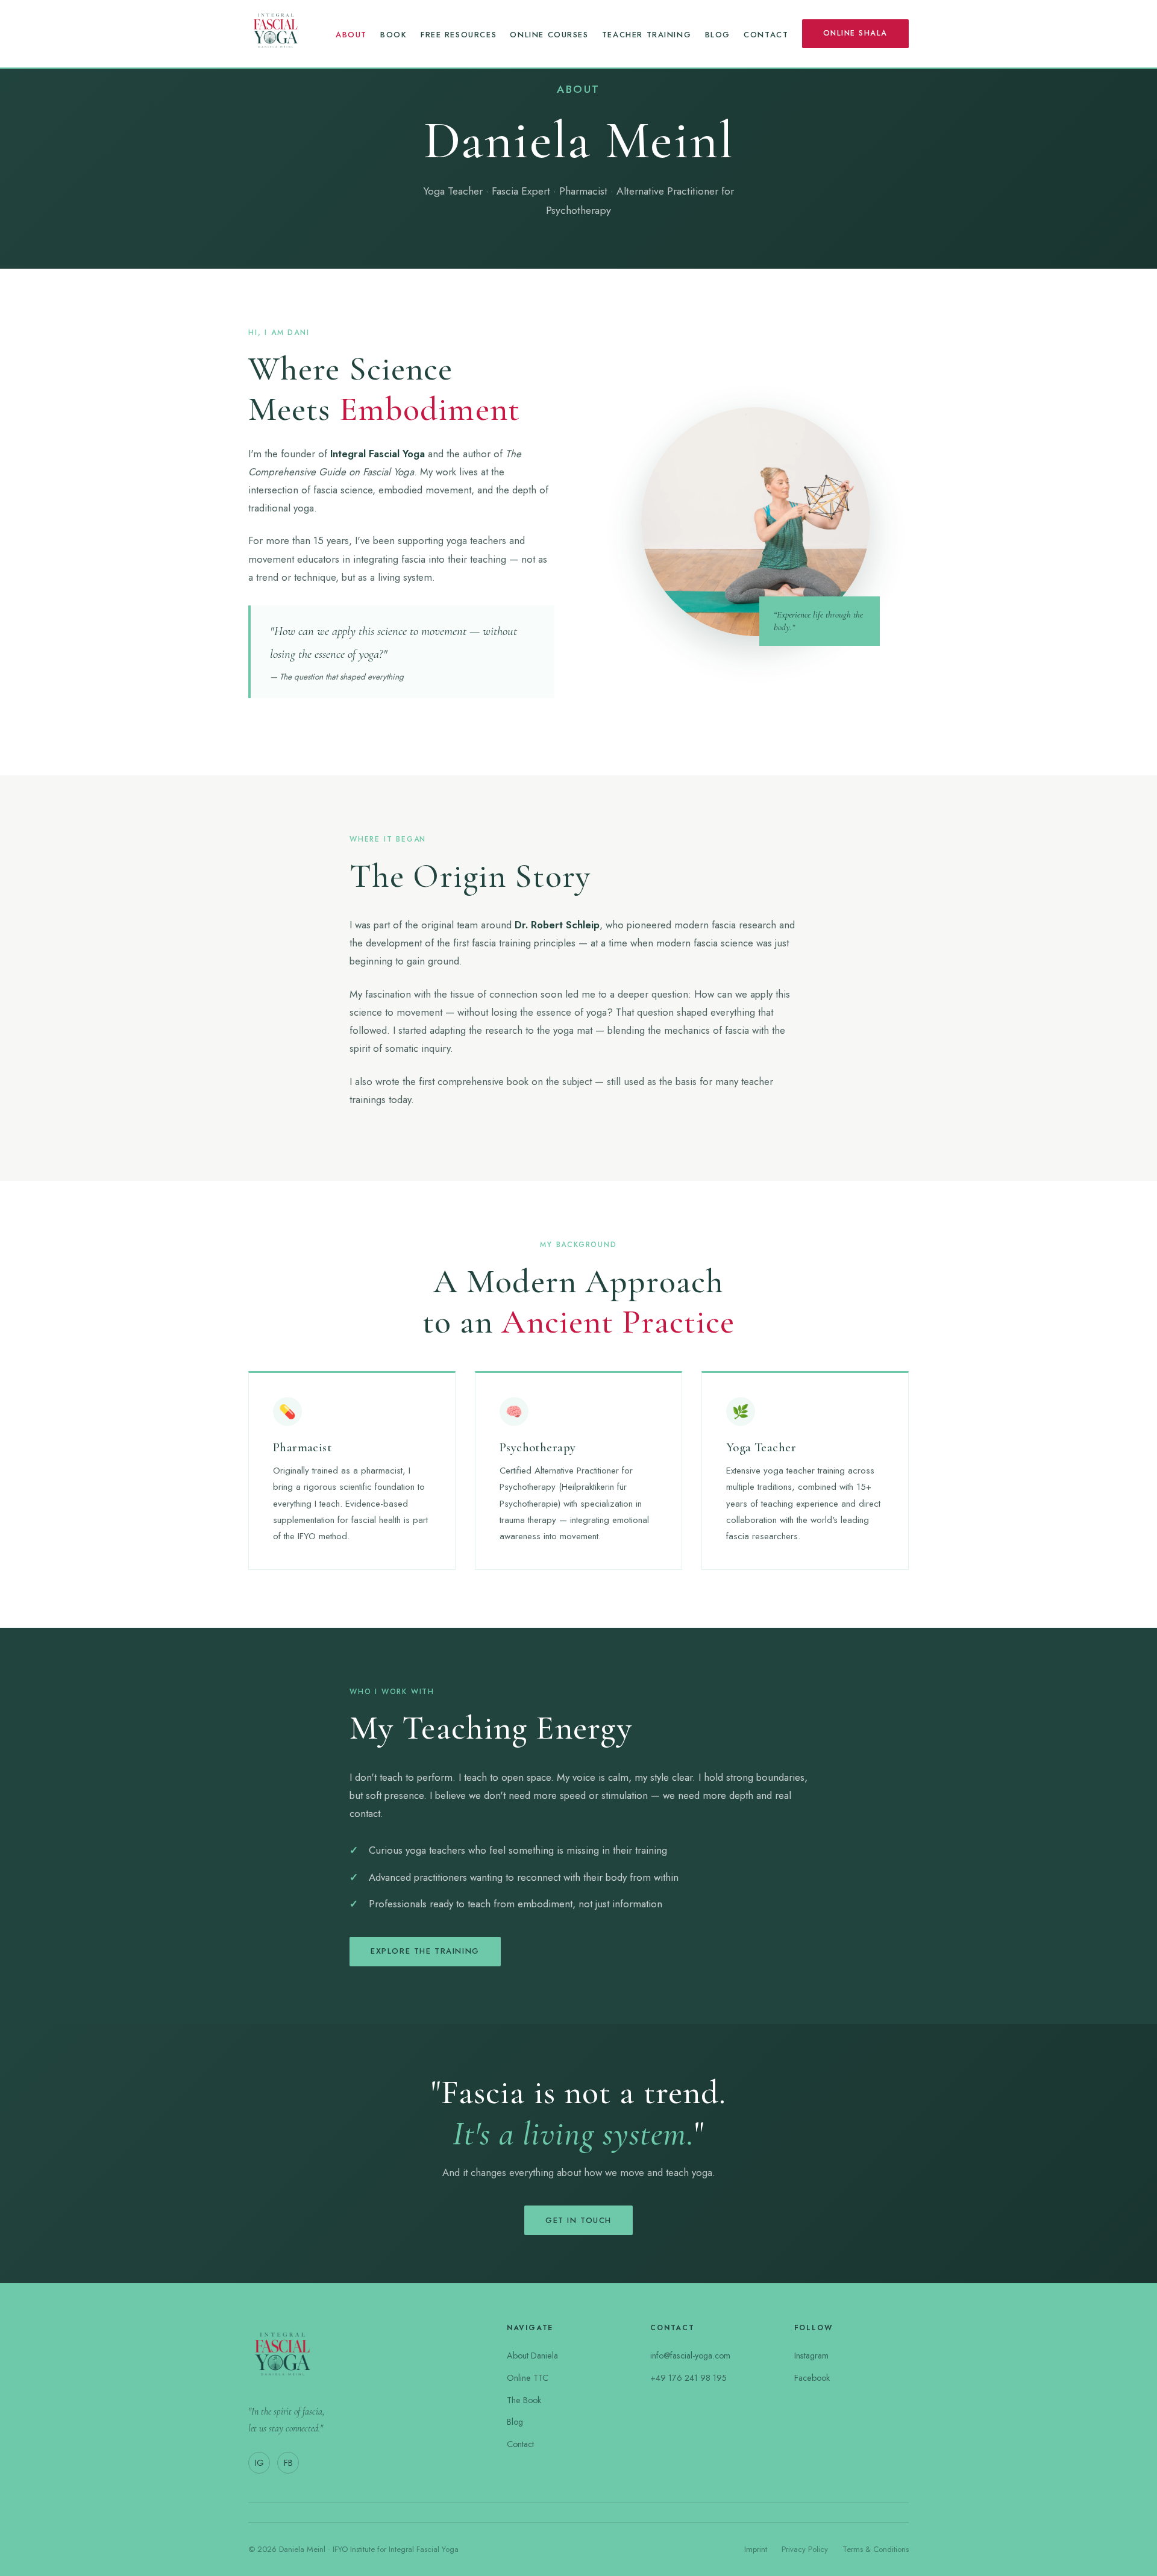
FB (288, 2463)
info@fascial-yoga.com (690, 2356)
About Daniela (532, 2356)
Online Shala (855, 33)
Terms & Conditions (876, 2549)
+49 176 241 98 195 (688, 2378)
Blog (718, 35)
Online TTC (528, 2378)
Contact (766, 35)
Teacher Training (647, 35)
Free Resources (459, 35)
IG (259, 2463)
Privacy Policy (805, 2549)
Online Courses (549, 35)
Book (394, 35)
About (351, 35)
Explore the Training (425, 1951)
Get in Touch (578, 2220)
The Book (524, 2400)
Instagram (811, 2356)
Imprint (756, 2549)
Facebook (812, 2378)
